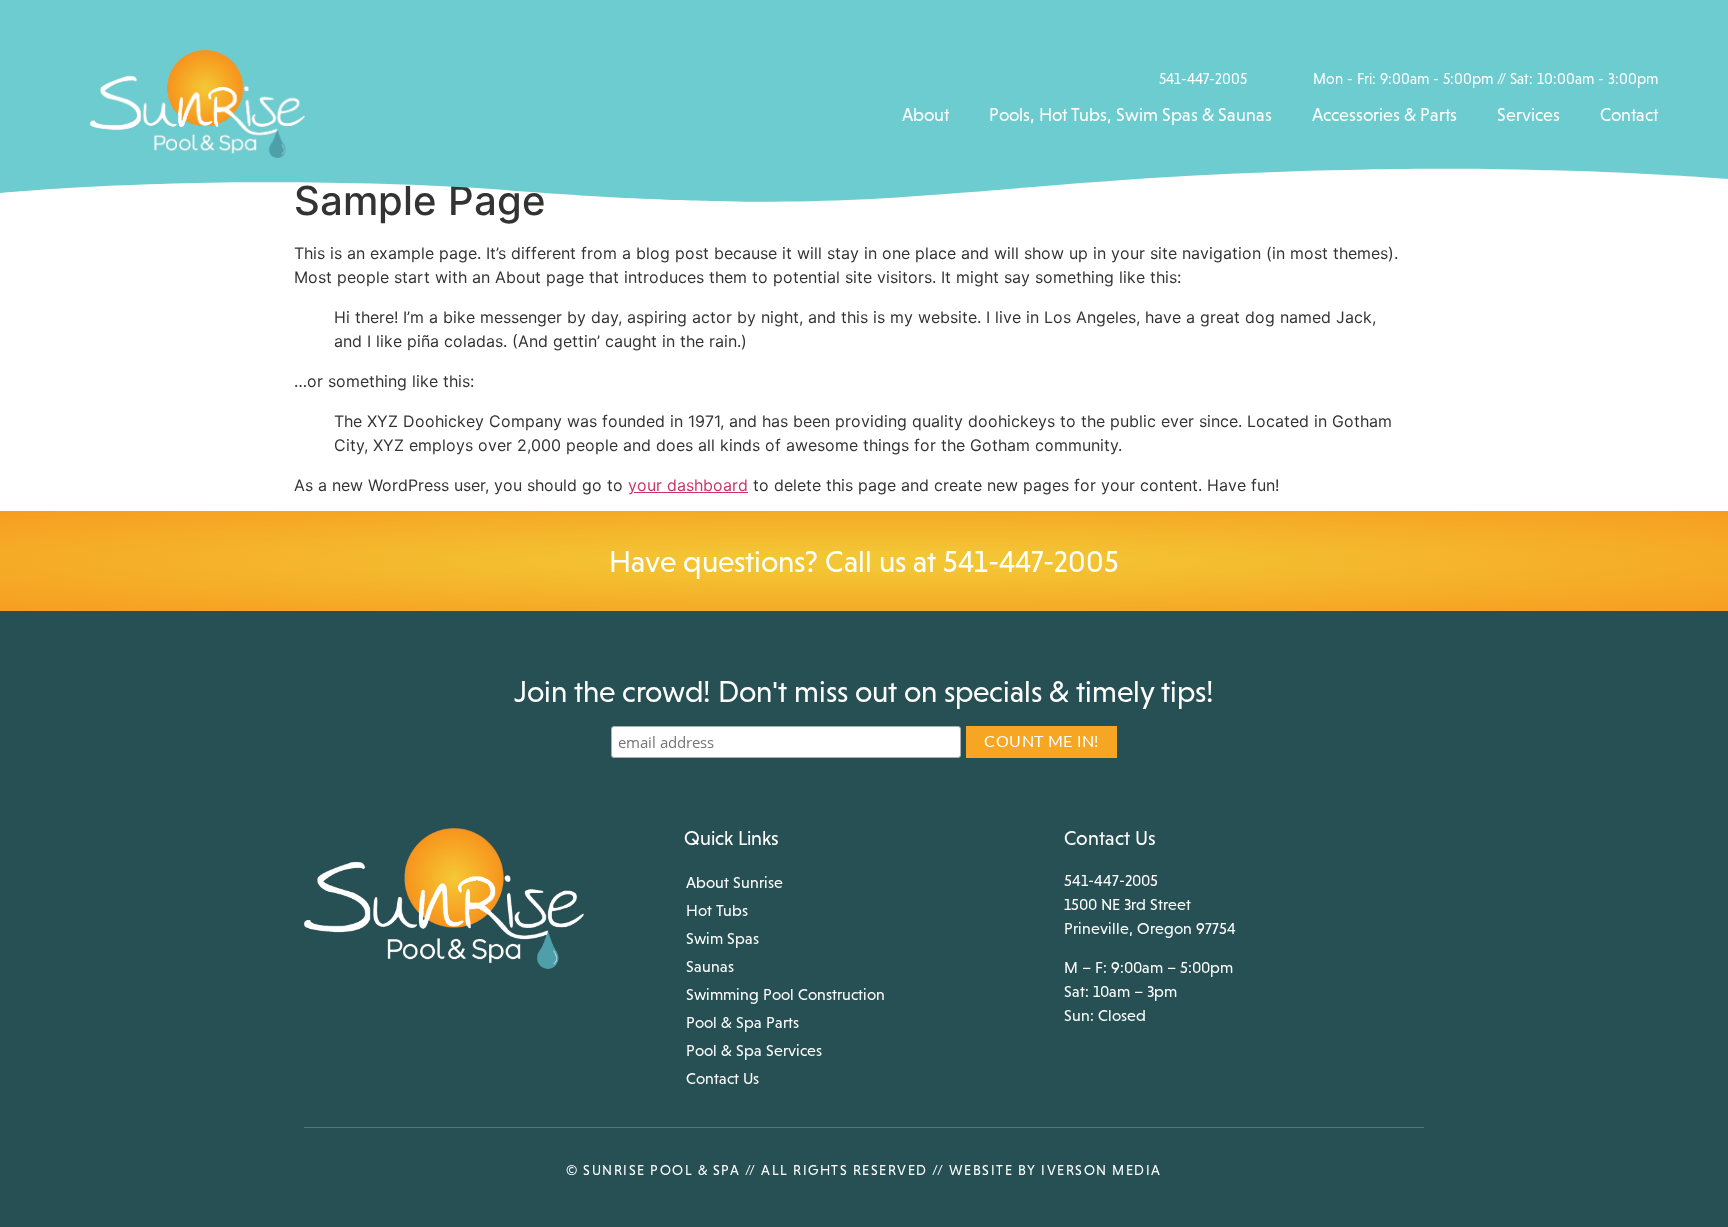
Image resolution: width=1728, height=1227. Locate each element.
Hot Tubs (717, 910)
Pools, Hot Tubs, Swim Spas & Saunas (1130, 114)
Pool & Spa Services (754, 1050)
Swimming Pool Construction (785, 994)
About (925, 114)
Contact (1629, 114)
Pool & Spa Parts (742, 1022)
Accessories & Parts (1384, 114)
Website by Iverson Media (1055, 1170)
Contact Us (722, 1078)
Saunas (710, 966)
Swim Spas (722, 938)
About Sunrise (734, 882)
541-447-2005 (1031, 561)
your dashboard (688, 485)
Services (1528, 114)
